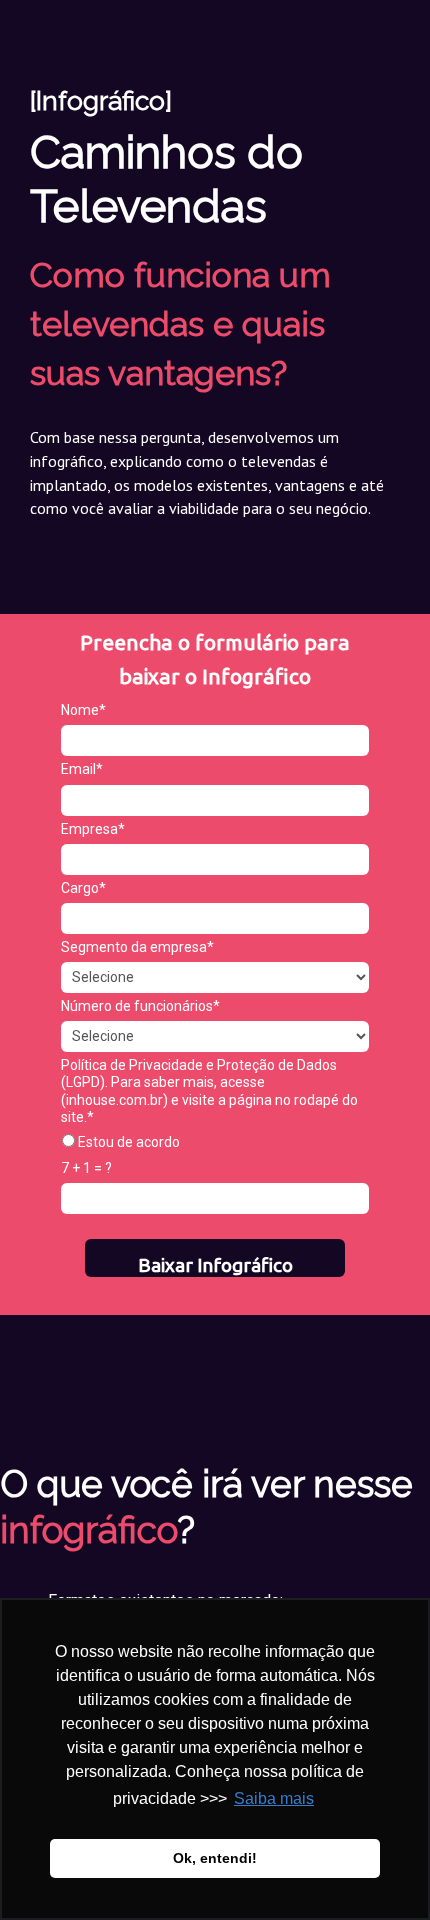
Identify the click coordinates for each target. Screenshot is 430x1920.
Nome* (83, 710)
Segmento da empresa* (137, 947)
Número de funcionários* (140, 1006)
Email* (82, 769)
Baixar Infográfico (215, 1265)
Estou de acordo (127, 1142)
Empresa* (93, 829)
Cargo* (83, 888)
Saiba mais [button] (274, 1798)
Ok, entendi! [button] (215, 1858)
